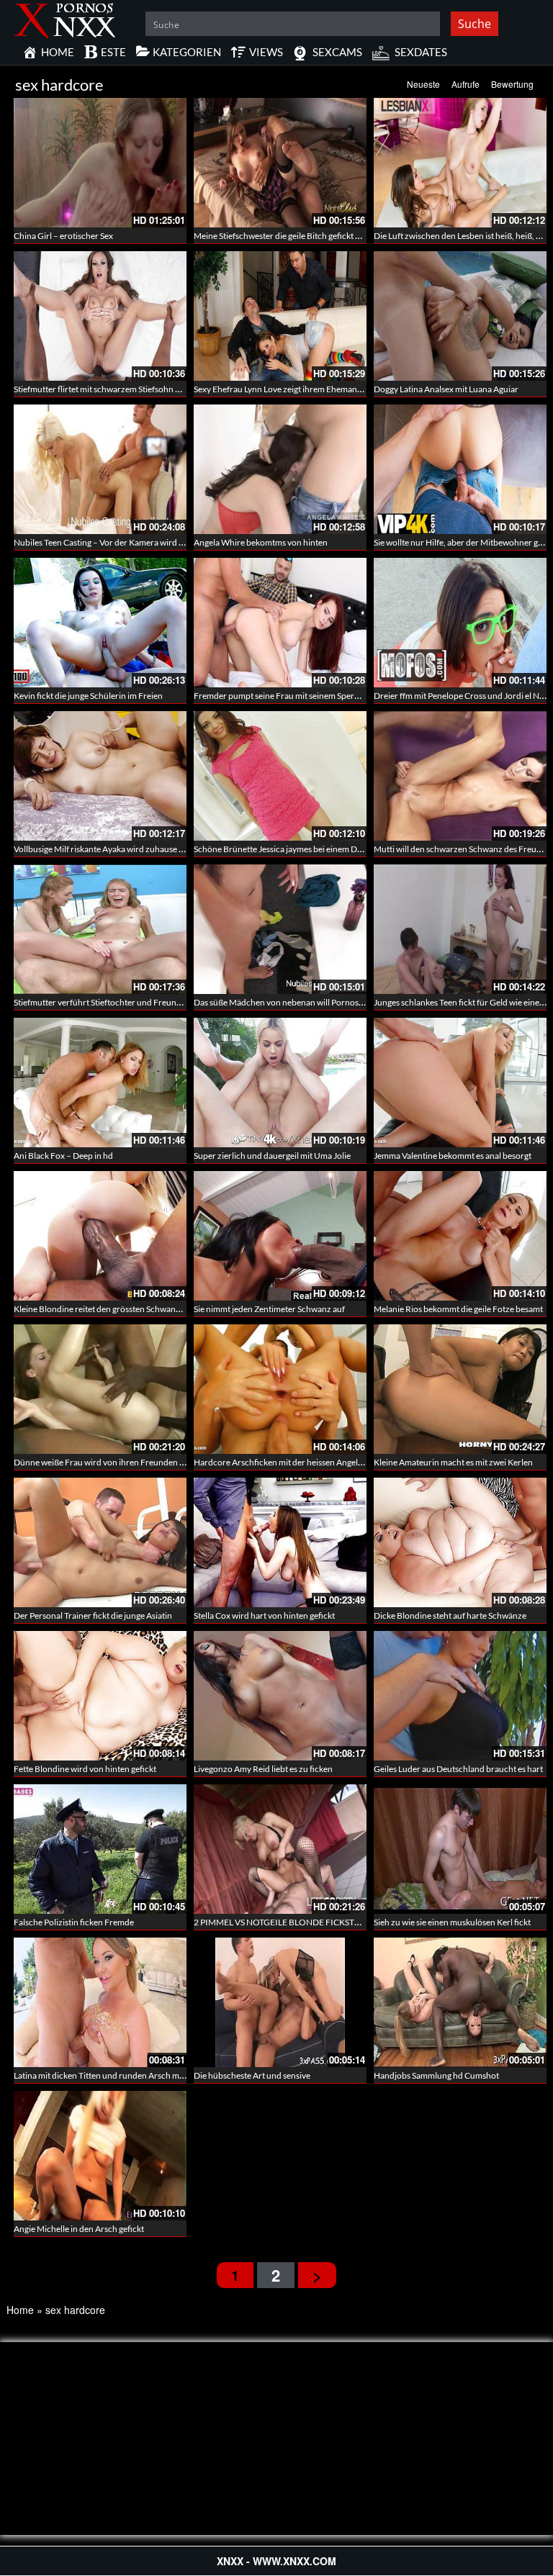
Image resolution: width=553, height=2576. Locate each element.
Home (20, 2310)
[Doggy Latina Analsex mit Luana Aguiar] (460, 316)
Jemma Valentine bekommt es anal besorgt (453, 1156)
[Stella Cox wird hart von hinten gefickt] (280, 1542)
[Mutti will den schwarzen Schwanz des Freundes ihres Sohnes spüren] (460, 776)
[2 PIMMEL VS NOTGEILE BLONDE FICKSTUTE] (280, 1849)
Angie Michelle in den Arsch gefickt (79, 2229)
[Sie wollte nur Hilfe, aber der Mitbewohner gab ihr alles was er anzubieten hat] (460, 469)
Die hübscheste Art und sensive (252, 2075)
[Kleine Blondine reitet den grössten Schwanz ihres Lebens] (100, 1236)
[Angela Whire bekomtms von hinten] (280, 469)
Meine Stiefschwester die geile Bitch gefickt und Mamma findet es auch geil (332, 236)
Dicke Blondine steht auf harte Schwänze (450, 1615)
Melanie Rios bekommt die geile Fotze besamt (458, 1309)
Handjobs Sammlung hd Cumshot (436, 2075)
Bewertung (512, 84)
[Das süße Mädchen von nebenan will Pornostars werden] (280, 929)
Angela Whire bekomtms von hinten (261, 542)
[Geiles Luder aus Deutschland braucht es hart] (460, 1696)
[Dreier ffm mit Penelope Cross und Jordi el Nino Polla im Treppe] (460, 623)
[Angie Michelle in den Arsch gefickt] (100, 2154)
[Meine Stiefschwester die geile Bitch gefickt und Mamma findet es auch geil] (280, 163)
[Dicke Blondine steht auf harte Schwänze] (460, 1542)
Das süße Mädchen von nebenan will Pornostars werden (298, 1002)
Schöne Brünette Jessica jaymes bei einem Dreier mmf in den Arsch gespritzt (335, 849)
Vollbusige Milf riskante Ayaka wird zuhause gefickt (109, 849)
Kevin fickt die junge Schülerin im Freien (88, 696)
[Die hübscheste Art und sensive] (280, 2001)
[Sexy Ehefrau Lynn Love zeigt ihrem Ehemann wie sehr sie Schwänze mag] (280, 316)
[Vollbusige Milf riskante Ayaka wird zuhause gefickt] (100, 776)
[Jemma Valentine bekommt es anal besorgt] (460, 1083)
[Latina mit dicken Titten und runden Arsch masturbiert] (100, 2001)
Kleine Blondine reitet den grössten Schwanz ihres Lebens (121, 1309)
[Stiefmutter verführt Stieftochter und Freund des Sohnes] (100, 929)
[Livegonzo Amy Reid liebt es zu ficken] (280, 1696)
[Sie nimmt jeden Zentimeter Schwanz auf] (280, 1236)
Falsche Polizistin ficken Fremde (74, 1922)
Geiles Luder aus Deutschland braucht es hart (458, 1769)
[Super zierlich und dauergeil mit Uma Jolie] (280, 1083)
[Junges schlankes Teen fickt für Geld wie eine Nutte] (460, 929)
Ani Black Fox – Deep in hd (63, 1156)
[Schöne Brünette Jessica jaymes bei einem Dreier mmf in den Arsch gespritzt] (280, 776)
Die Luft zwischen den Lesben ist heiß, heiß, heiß (463, 236)
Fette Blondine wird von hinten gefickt (85, 1769)
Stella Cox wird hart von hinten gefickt (264, 1615)
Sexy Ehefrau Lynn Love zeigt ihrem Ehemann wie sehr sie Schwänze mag (328, 389)
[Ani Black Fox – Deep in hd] (100, 1083)
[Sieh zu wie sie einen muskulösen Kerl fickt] (460, 1848)
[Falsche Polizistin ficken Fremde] (100, 1849)
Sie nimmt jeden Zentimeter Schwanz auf (269, 1309)
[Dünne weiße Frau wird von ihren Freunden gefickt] (100, 1389)
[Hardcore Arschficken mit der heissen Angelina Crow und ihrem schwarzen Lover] (280, 1389)
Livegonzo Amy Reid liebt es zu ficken (263, 1769)
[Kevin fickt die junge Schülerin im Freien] (100, 623)
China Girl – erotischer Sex (63, 236)
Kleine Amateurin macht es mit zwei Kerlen (453, 1462)
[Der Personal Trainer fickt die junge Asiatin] (100, 1542)
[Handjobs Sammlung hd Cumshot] (460, 2001)
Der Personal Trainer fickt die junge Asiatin (93, 1615)
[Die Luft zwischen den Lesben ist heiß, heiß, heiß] (460, 163)
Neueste (423, 84)
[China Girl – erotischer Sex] (100, 163)
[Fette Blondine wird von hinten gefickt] (100, 1696)
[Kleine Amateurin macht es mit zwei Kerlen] (460, 1389)
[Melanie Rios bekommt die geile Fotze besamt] (460, 1236)
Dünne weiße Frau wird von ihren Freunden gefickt (109, 1462)
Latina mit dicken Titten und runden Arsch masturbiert (115, 2075)
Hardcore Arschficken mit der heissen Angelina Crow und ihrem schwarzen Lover (346, 1462)
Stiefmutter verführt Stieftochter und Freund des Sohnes (119, 1002)
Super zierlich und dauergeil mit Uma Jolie (272, 1156)
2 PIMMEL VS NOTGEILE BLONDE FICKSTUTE (282, 1922)
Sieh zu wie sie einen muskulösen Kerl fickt (452, 1922)
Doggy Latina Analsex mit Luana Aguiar (446, 389)
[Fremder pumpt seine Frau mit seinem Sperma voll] (280, 623)
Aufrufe (466, 84)
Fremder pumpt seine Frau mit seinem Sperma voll (287, 696)
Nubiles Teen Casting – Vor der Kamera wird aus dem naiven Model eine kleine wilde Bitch (180, 542)
